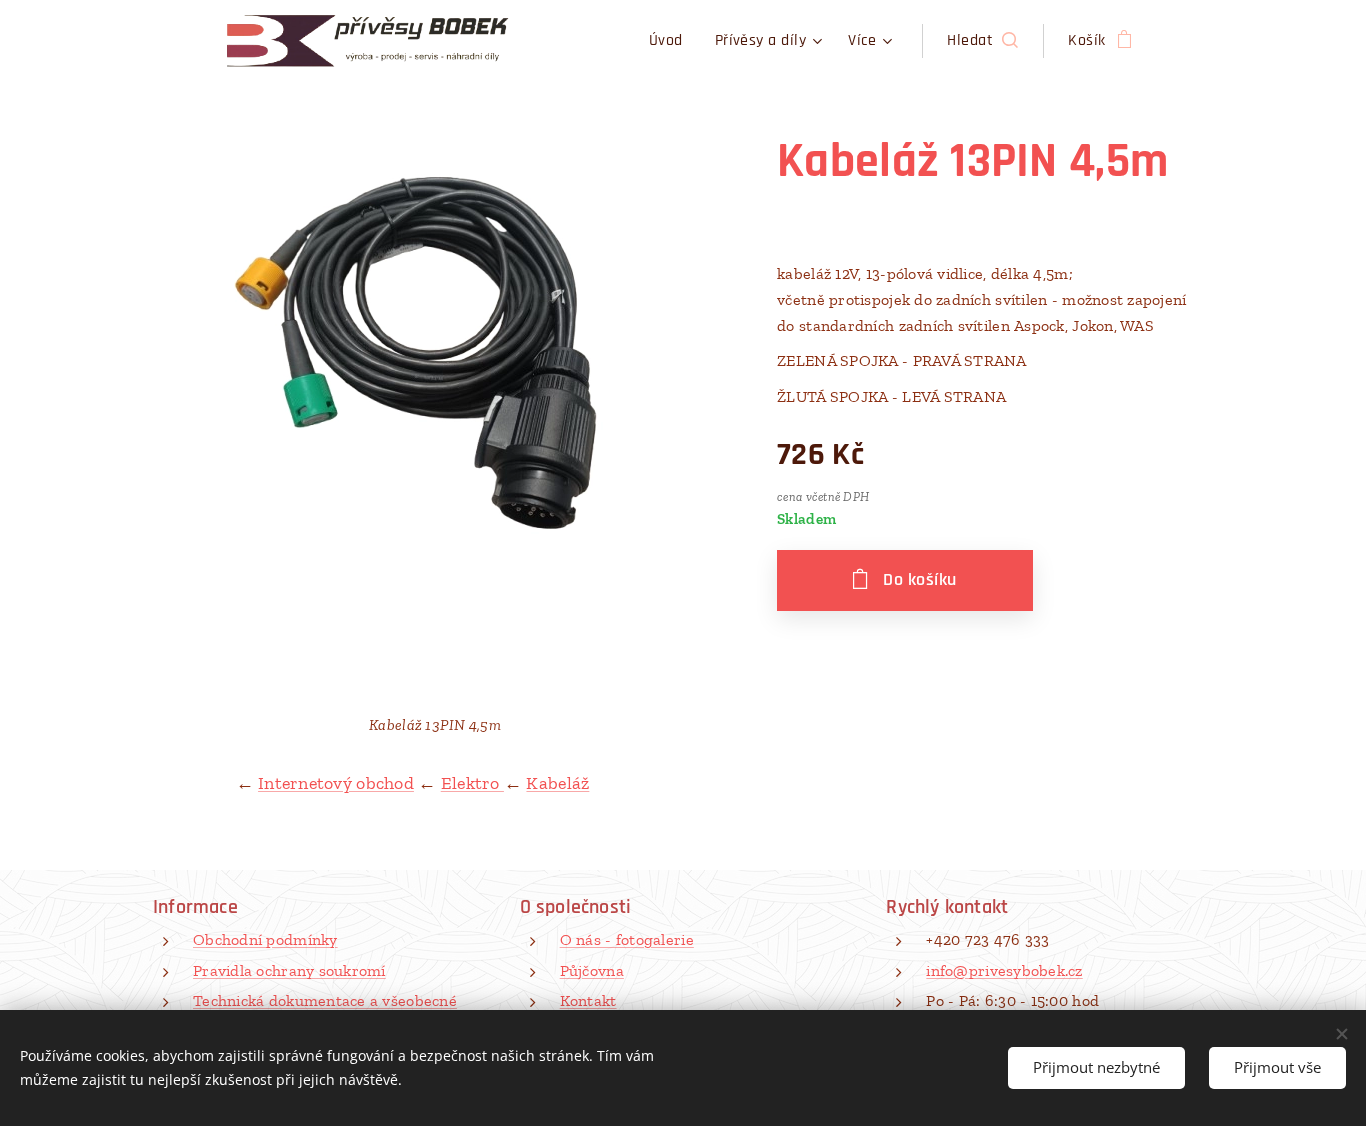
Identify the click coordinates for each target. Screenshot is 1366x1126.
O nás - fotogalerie (627, 939)
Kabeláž (557, 783)
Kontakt (588, 1000)
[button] (982, 41)
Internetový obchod (336, 783)
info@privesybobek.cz (1004, 970)
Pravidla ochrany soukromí (289, 970)
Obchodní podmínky (265, 939)
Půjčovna (592, 970)
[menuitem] (671, 41)
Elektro (472, 783)
